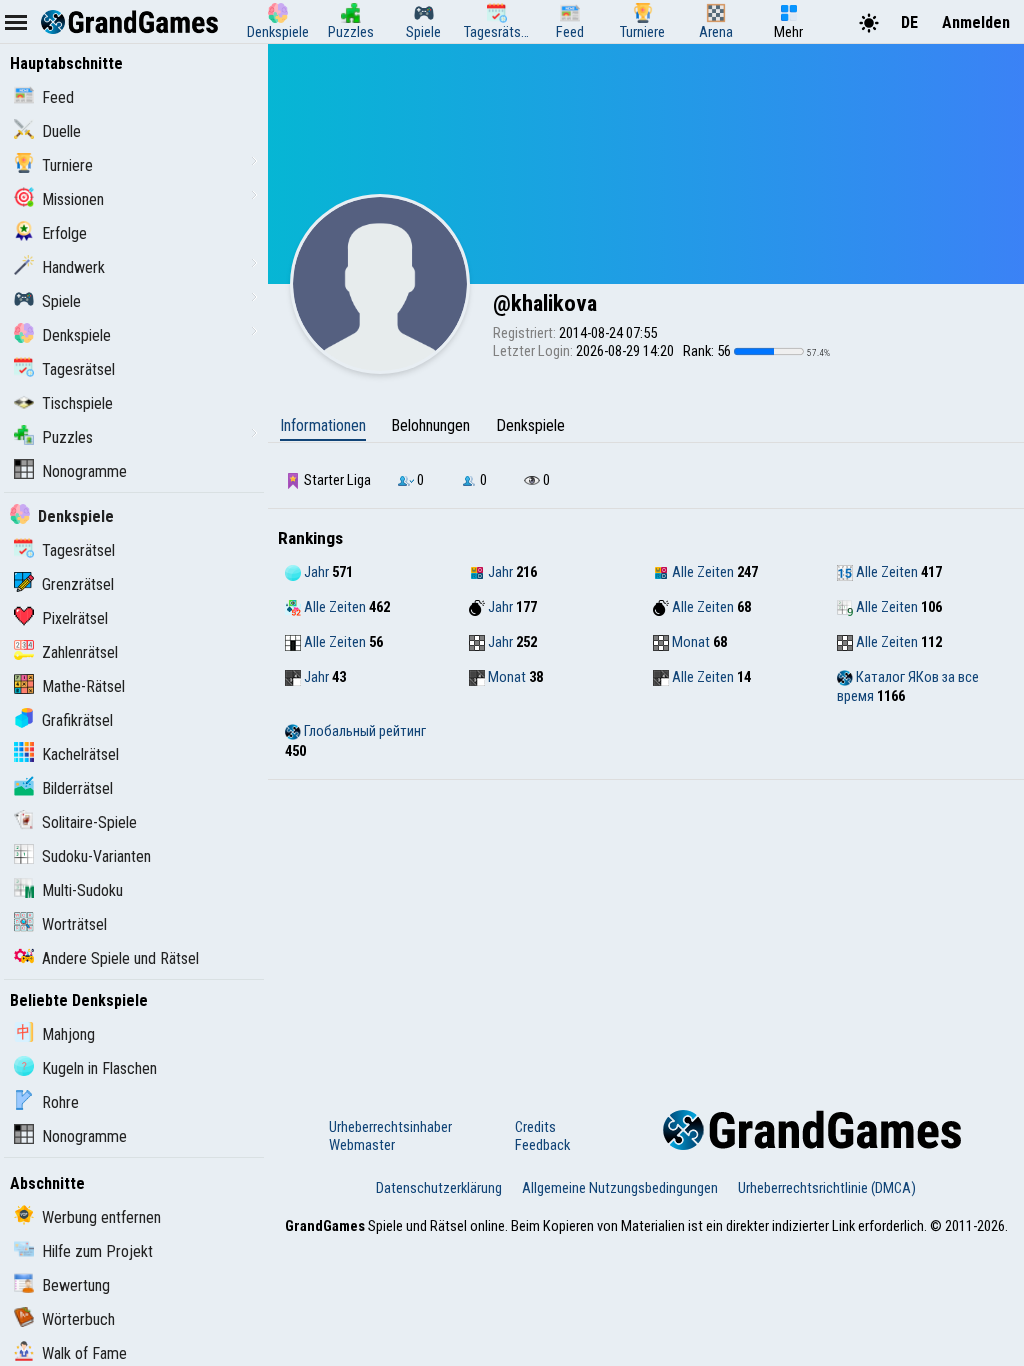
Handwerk (73, 267)
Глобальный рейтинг (363, 731)
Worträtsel (74, 924)
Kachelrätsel (80, 754)
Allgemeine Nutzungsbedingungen (620, 1188)
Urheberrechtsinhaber (390, 1127)
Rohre (60, 1102)
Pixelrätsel (75, 618)
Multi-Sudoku (82, 890)
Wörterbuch (78, 1319)
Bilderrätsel (77, 788)
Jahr (315, 572)
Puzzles (67, 437)
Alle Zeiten (701, 572)
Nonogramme (84, 471)
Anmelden (976, 22)
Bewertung (76, 1285)
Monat (689, 642)
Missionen (73, 199)
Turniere (67, 165)
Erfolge (64, 233)
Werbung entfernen (101, 1217)
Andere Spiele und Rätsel (120, 958)
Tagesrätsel (78, 369)
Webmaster (362, 1145)
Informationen (323, 425)
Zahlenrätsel (80, 652)
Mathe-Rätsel (83, 686)
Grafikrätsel (77, 720)
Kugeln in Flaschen (99, 1068)
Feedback (542, 1145)
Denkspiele (76, 335)
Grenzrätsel (78, 584)
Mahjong (68, 1034)
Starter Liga (336, 480)
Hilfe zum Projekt (97, 1251)
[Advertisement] (646, 930)
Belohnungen (430, 425)
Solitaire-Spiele (89, 822)
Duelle (61, 131)
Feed (58, 97)
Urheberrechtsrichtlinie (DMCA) (827, 1188)
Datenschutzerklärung (439, 1188)
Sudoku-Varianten (96, 856)
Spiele (61, 301)
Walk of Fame (84, 1353)
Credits (535, 1127)
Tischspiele (77, 403)
